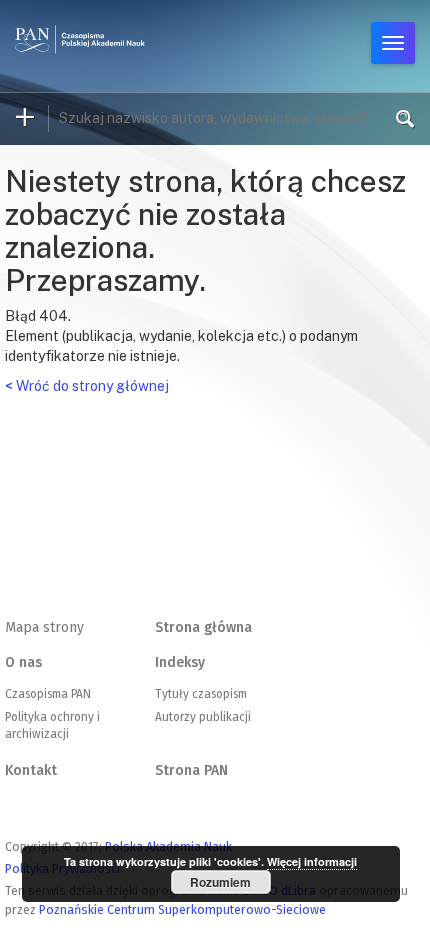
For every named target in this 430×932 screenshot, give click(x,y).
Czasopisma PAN (48, 694)
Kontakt (31, 770)
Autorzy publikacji (203, 717)
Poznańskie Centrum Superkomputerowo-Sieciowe (182, 909)
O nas (23, 662)
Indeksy (180, 662)
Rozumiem (220, 882)
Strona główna (203, 627)
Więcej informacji (312, 861)
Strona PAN (191, 770)
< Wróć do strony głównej (87, 386)
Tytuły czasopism (201, 694)
